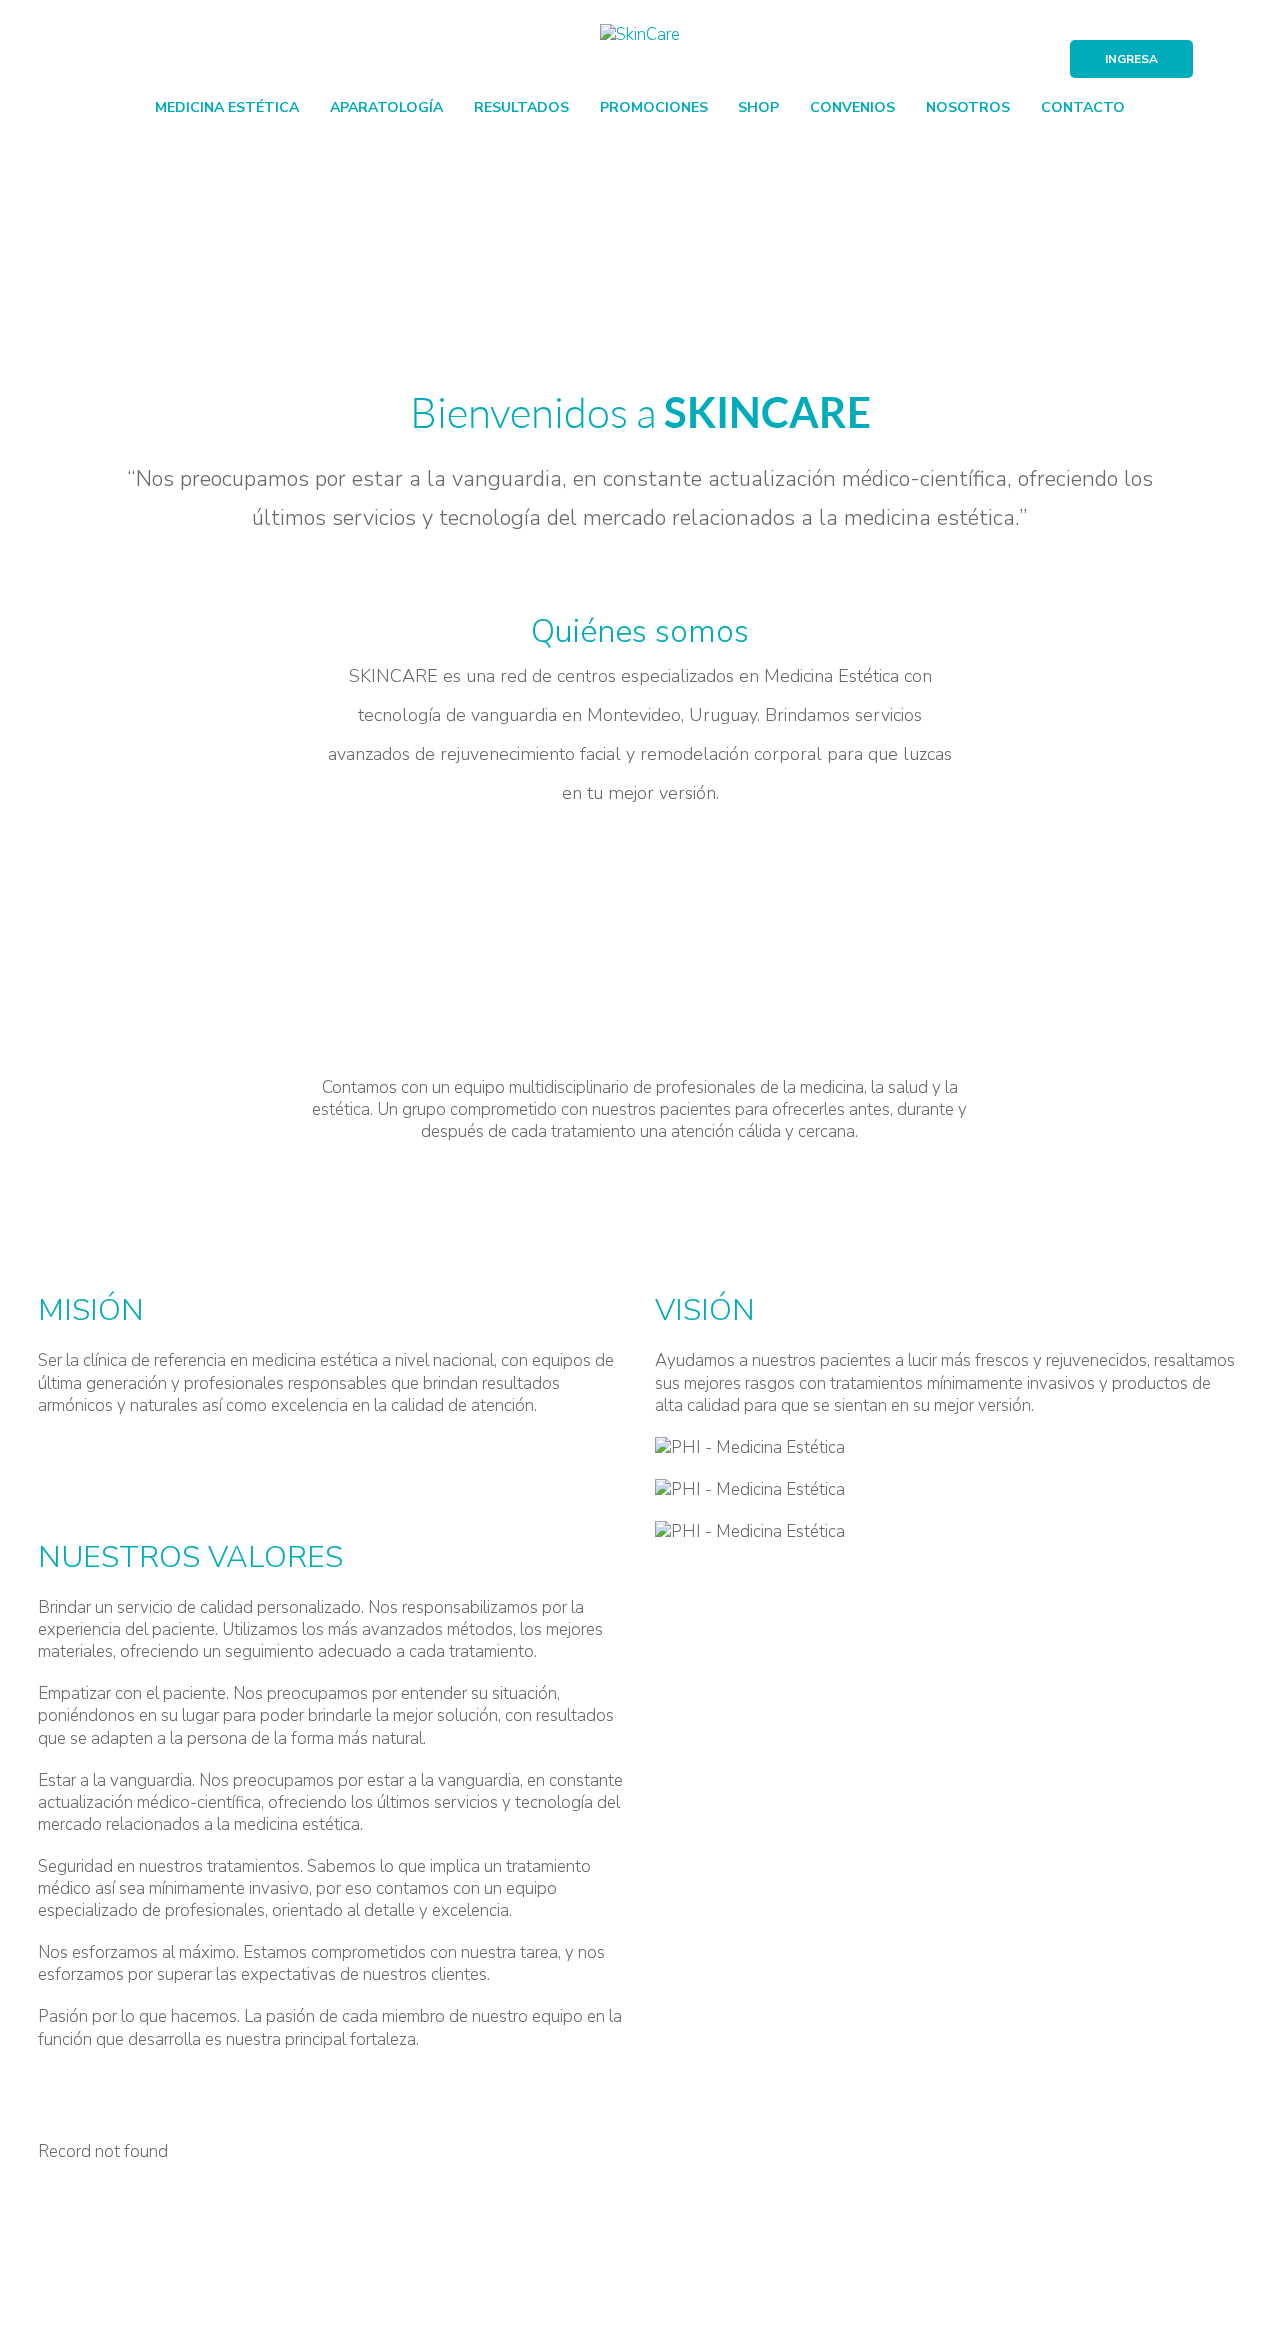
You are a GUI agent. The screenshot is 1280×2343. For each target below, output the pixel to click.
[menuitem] (227, 106)
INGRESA (1131, 59)
